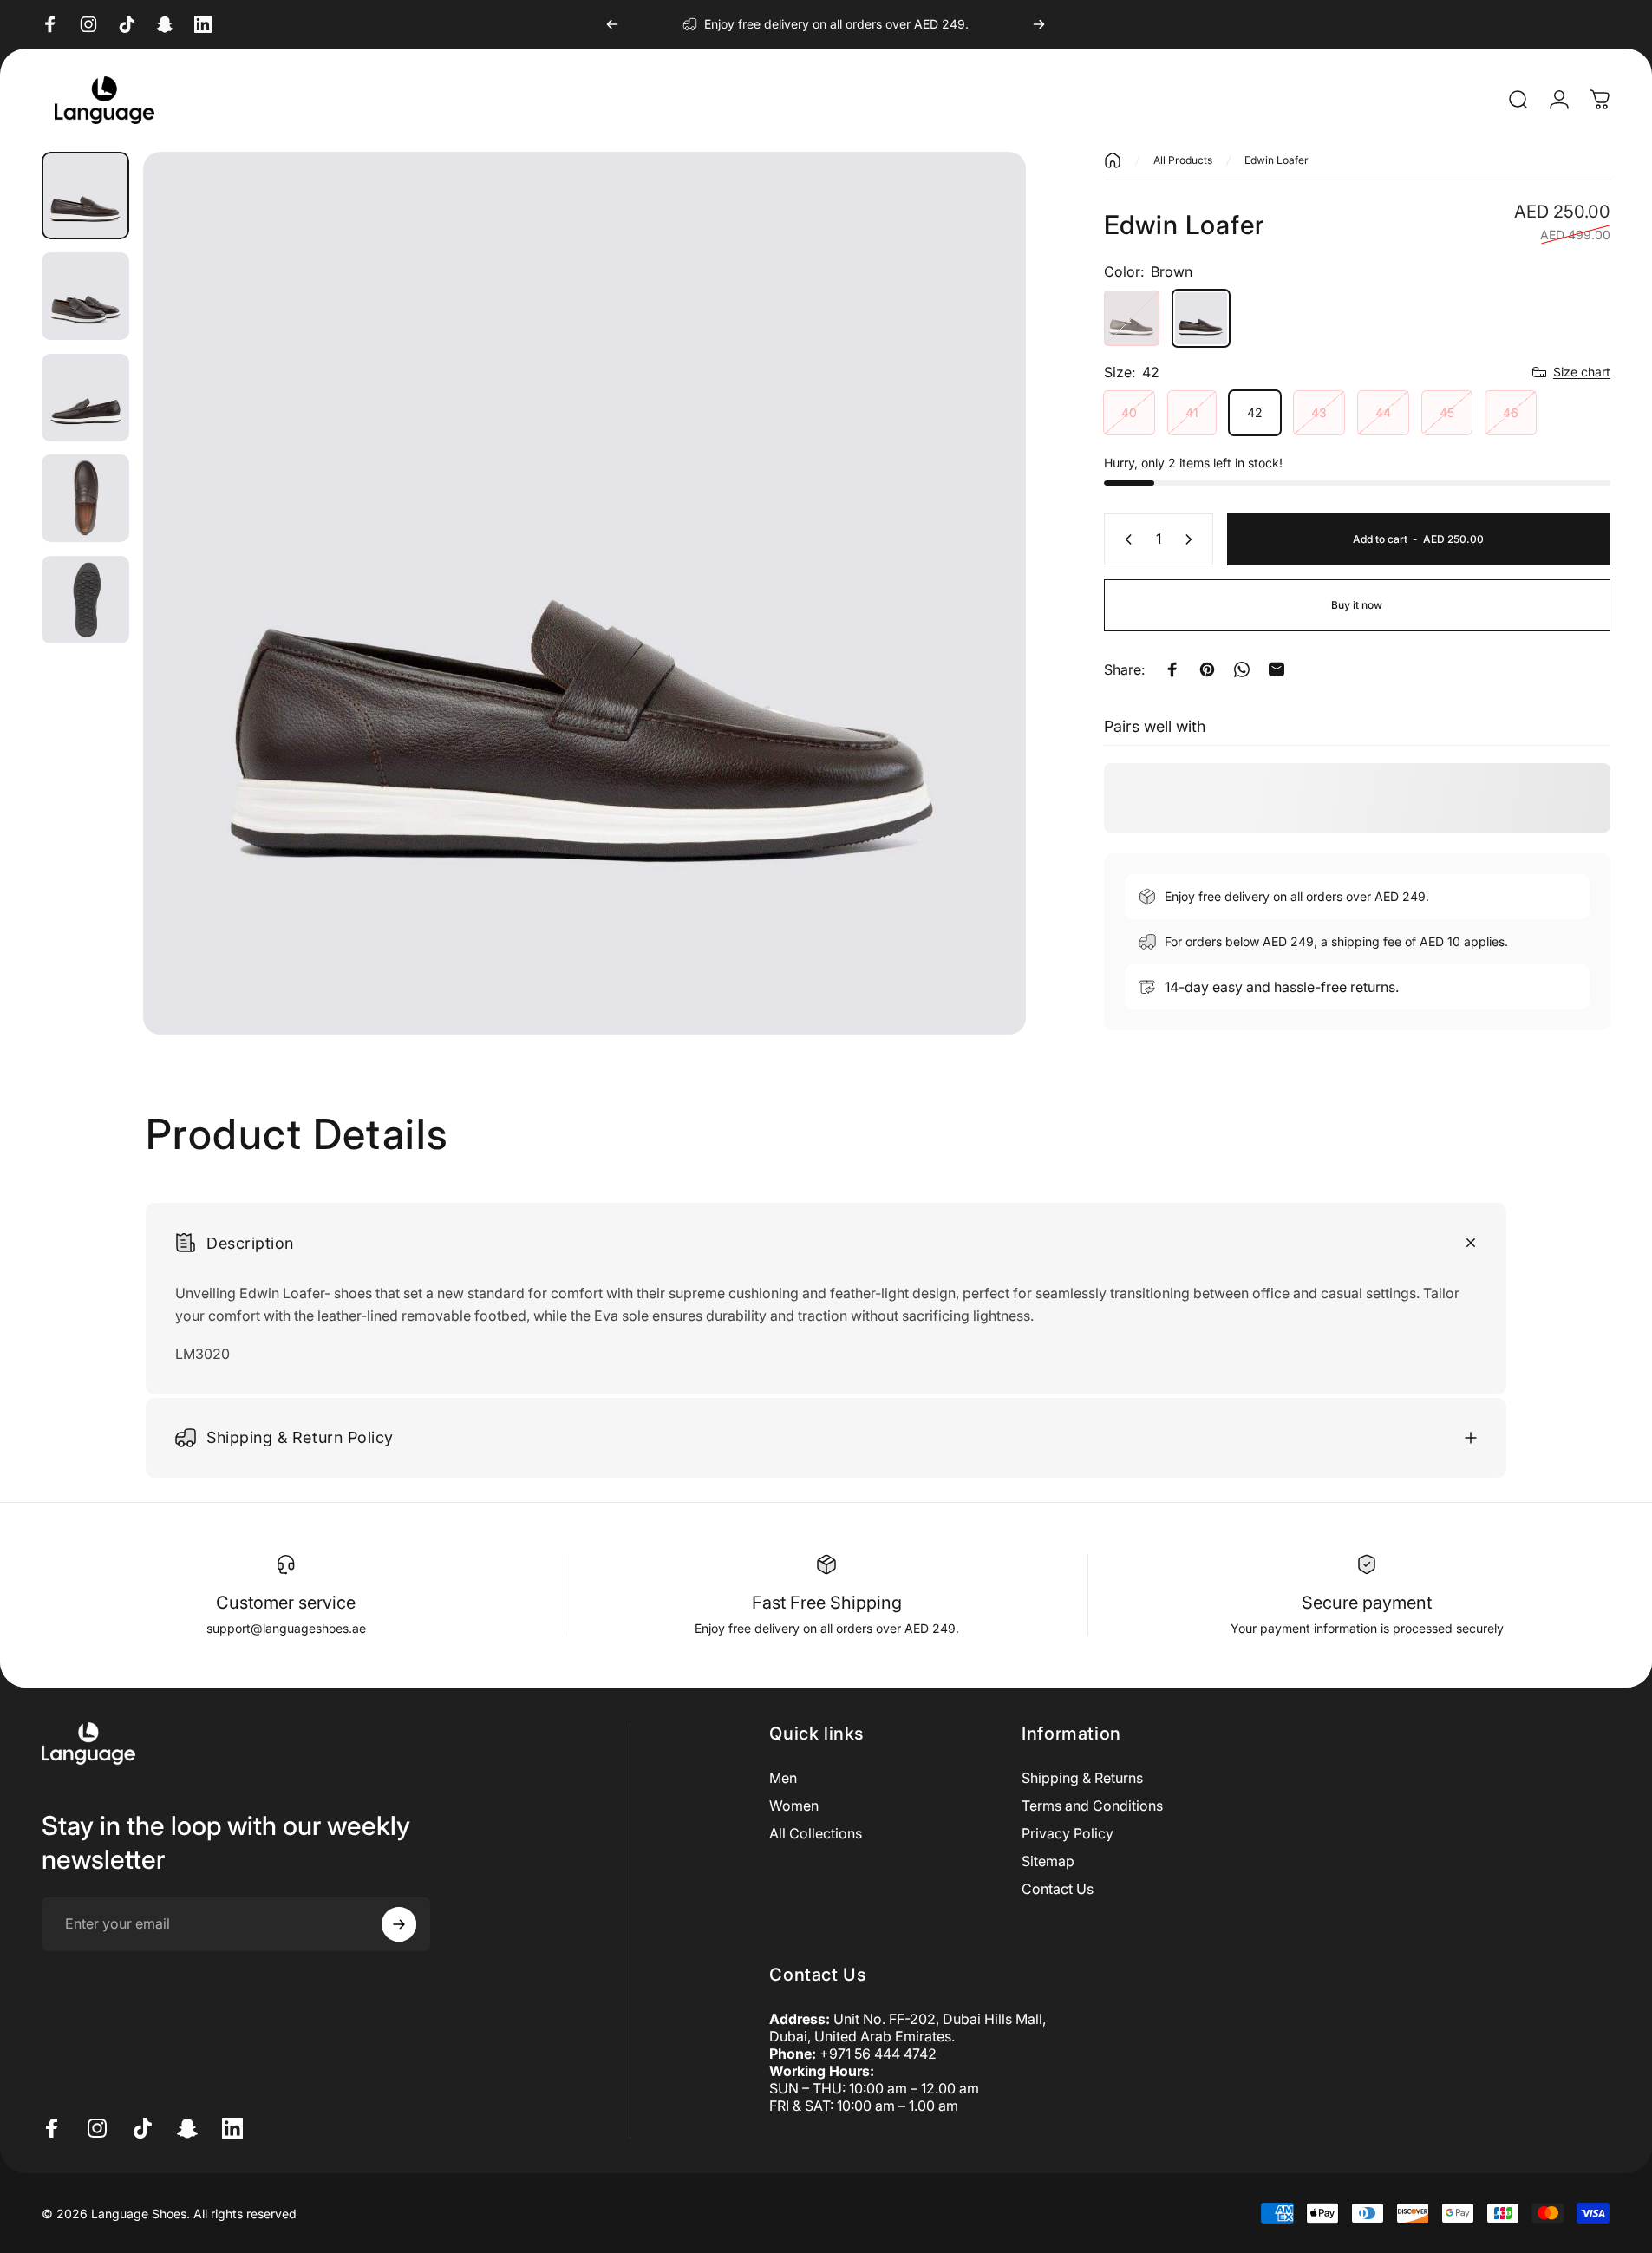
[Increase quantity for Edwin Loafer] (1192, 539)
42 (1255, 412)
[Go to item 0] (85, 196)
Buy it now (1357, 605)
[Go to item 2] (85, 296)
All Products (1183, 160)
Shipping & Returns (1082, 1778)
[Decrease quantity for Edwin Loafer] (1125, 539)
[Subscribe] (399, 1924)
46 (1511, 412)
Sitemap (1048, 1861)
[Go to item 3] (85, 398)
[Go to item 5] (85, 600)
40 (1129, 412)
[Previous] (612, 24)
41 (1192, 412)
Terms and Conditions (1092, 1806)
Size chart (1582, 372)
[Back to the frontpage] (1113, 160)
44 (1383, 412)
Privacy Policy (1068, 1833)
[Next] (1039, 24)
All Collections (816, 1833)
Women (794, 1806)
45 (1447, 412)
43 (1319, 412)
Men (783, 1778)
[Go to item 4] (85, 498)
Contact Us (1058, 1889)
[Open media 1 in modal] (584, 593)
